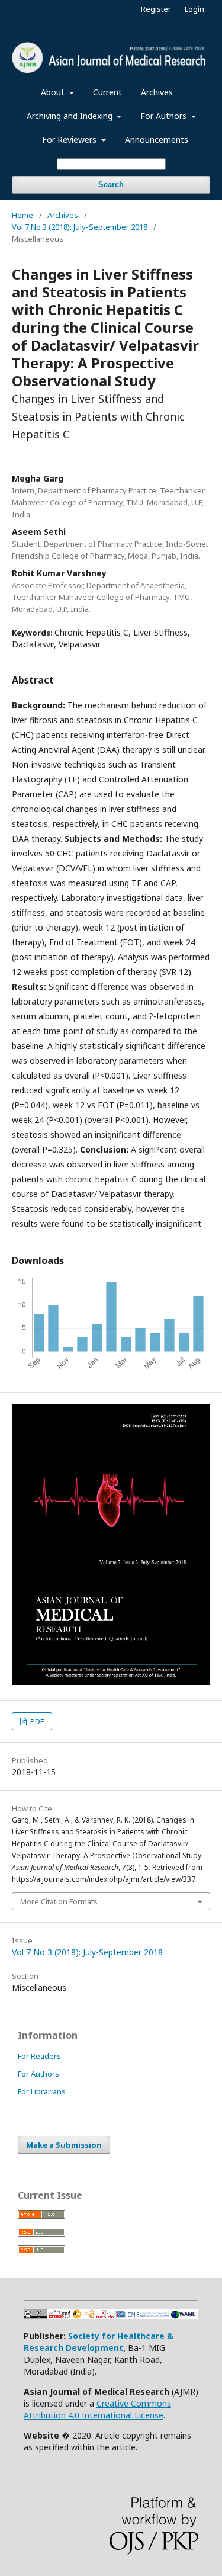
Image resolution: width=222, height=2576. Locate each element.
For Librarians (42, 2091)
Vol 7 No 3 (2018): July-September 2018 (80, 227)
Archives (157, 92)
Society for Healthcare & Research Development (99, 2342)
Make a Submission (64, 2145)
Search (111, 185)
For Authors (165, 116)
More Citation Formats (59, 1901)
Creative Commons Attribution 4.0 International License (97, 2409)
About (54, 92)
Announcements (157, 139)
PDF (36, 1721)
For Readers (39, 2056)
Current (107, 92)
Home (22, 215)
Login (194, 9)
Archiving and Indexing (71, 116)
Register (156, 9)
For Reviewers (70, 139)
